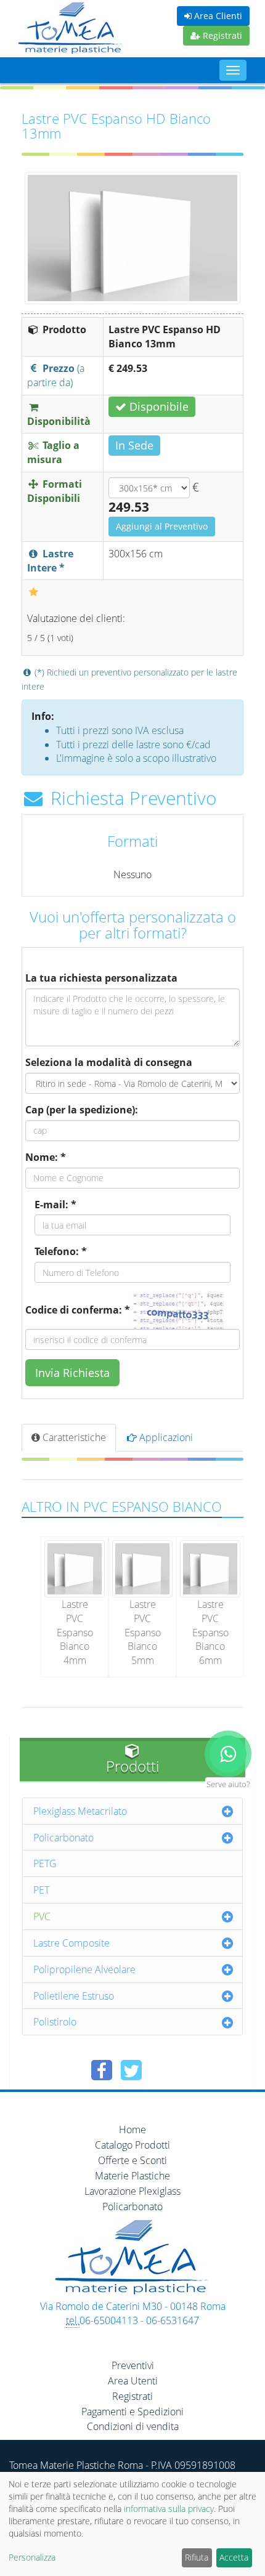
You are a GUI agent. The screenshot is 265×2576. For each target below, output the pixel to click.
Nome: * (46, 1157)
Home (132, 2130)
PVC (42, 1916)
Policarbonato (63, 1838)
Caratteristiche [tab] (73, 1437)
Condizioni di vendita (133, 2426)
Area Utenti (133, 2381)
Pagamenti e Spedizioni (132, 2412)
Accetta (234, 2557)
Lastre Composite (71, 1943)
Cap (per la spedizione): (82, 1110)
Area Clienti (217, 16)
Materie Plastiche (132, 2176)
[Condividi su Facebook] (102, 2070)
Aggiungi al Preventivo (162, 526)
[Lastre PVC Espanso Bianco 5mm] (142, 1568)
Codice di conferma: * (78, 1310)
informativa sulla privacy (169, 2509)
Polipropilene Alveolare (84, 1969)
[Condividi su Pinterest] (161, 2070)
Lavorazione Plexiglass (132, 2191)
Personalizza (32, 2557)
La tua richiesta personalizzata (101, 978)
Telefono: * (61, 1251)
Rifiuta (197, 2557)
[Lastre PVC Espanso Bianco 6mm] (210, 1568)
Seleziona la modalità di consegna (109, 1062)
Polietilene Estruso (74, 1996)
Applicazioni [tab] (165, 1437)
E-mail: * (55, 1205)
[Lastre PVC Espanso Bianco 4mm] (75, 1568)
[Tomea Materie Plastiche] (71, 30)
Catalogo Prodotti (132, 2145)
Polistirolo (55, 2022)
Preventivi (133, 2365)
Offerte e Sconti (132, 2160)
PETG (45, 1863)
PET (41, 1890)
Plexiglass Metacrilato (80, 1811)
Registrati (221, 35)
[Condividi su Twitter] (131, 2070)
